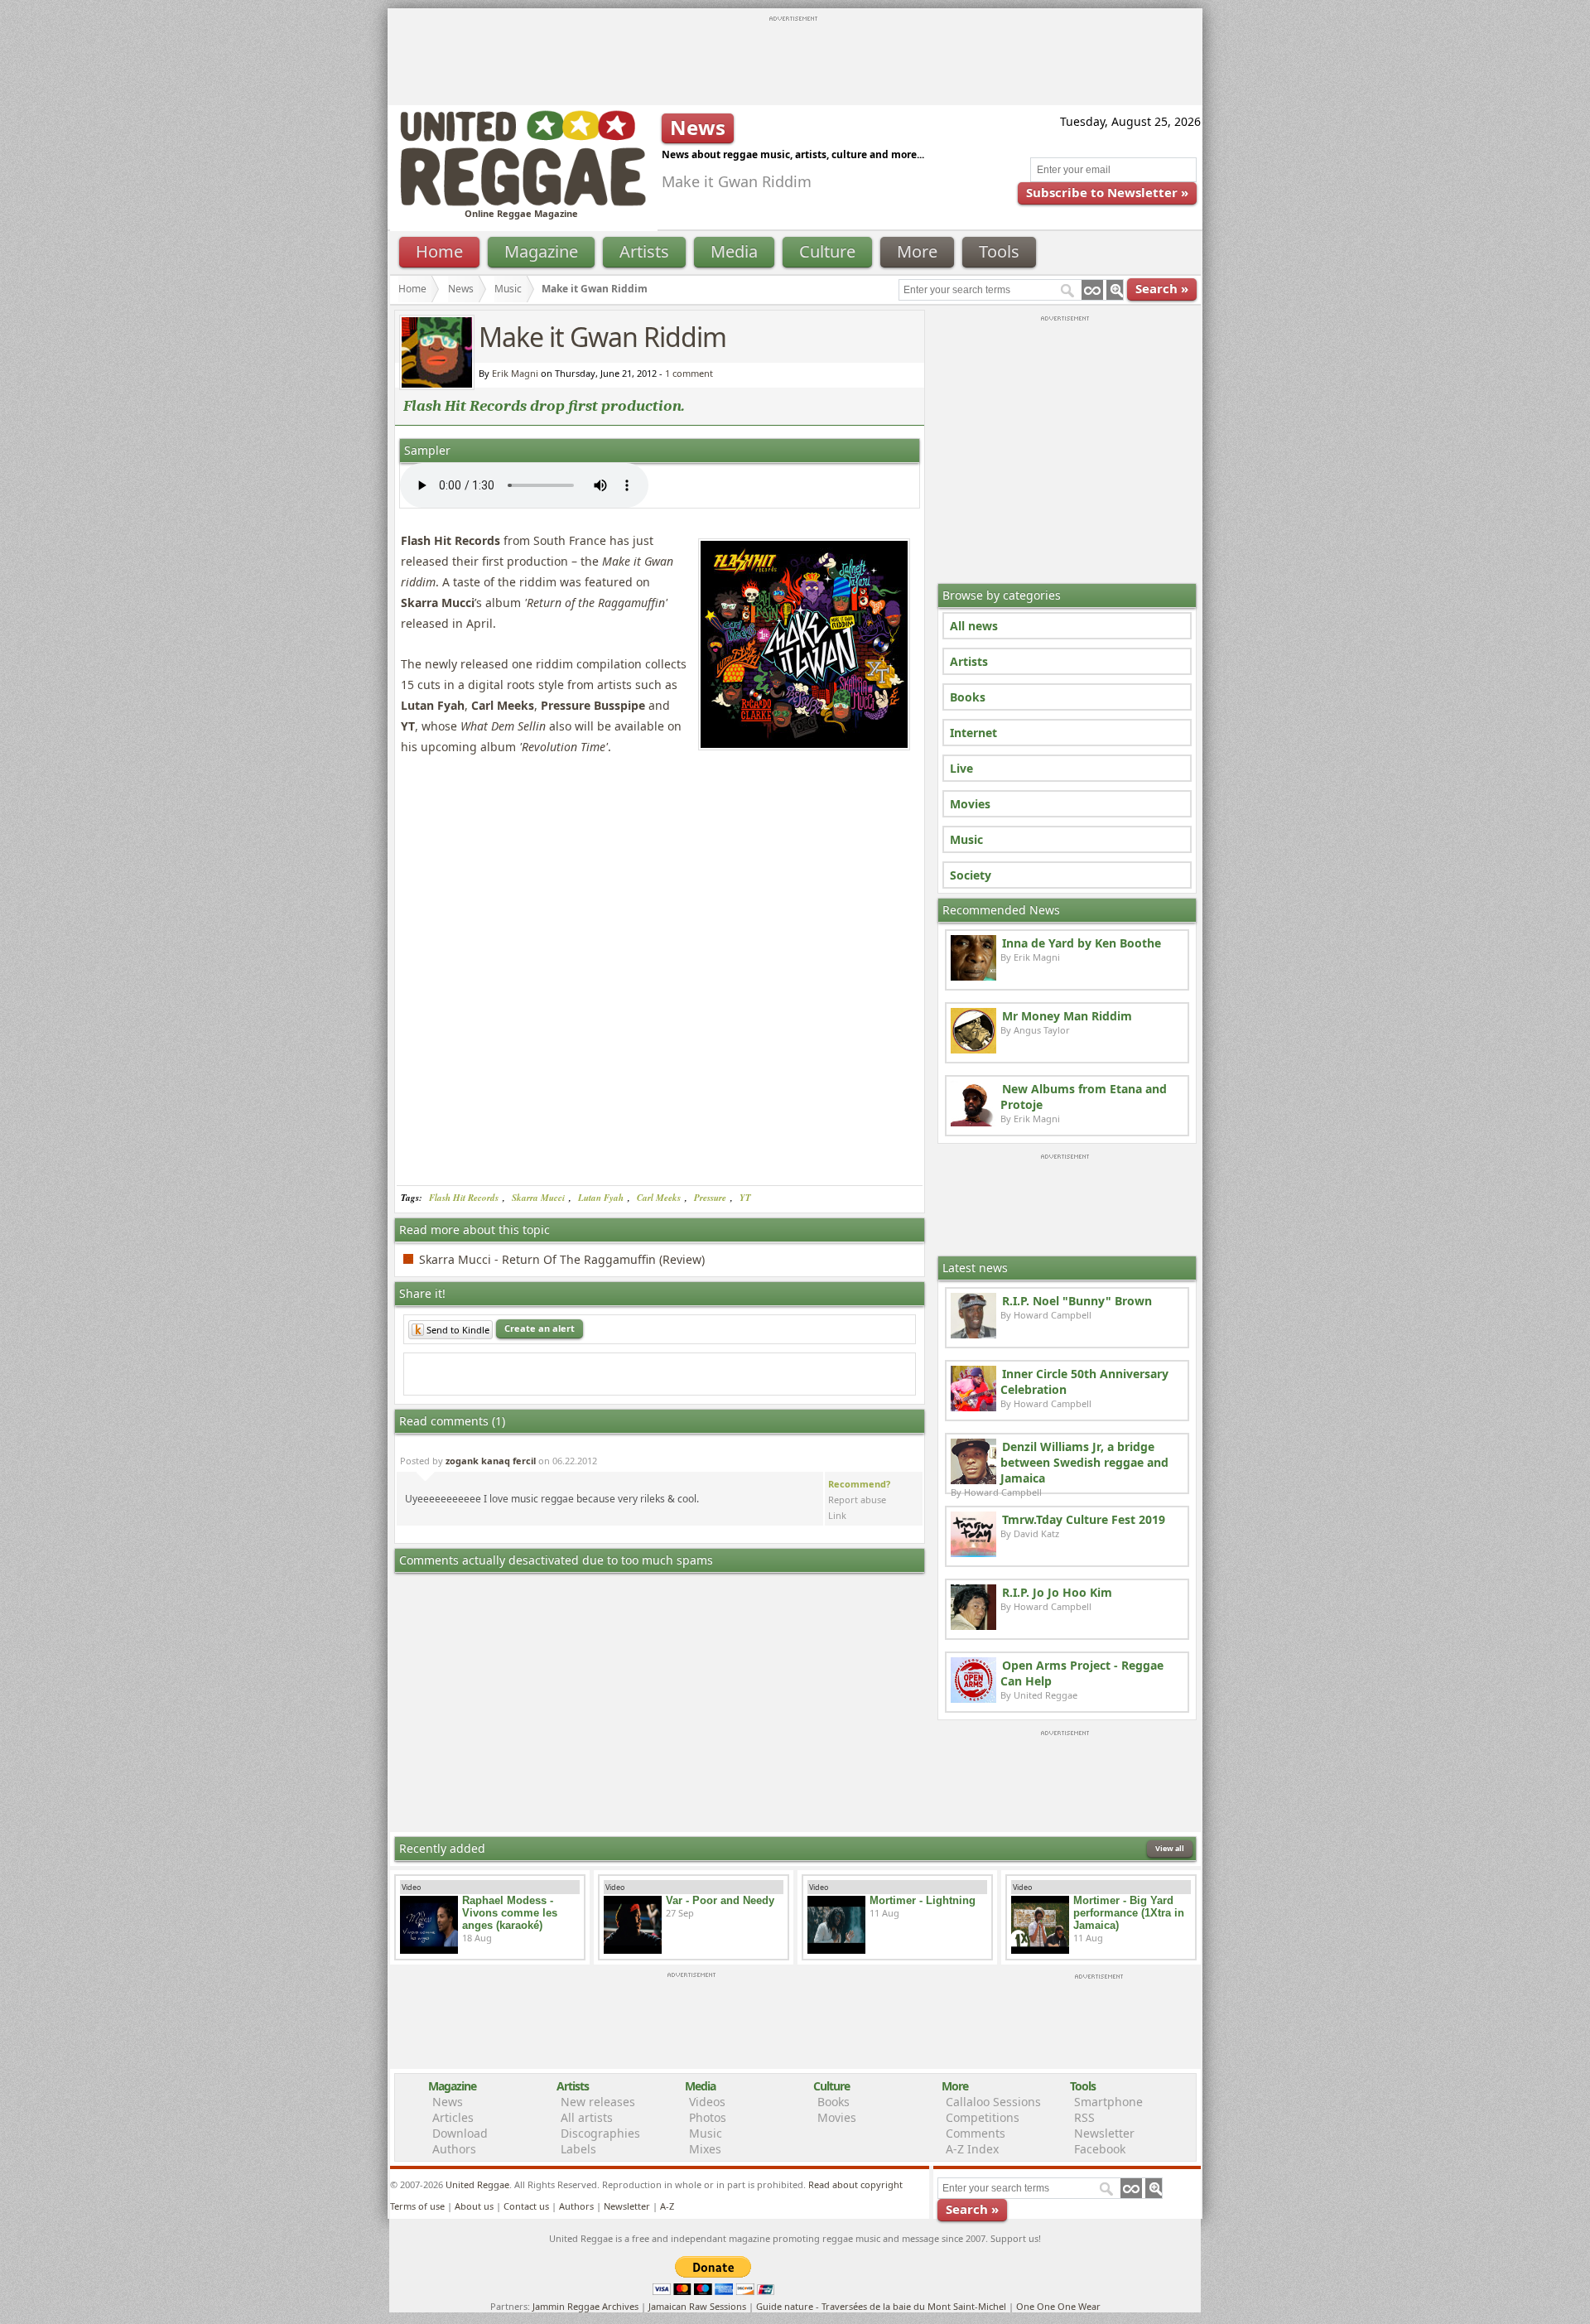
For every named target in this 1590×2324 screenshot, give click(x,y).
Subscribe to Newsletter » (1107, 192)
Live (961, 768)
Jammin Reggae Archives (585, 2306)
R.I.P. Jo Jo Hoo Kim (1057, 1592)
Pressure (710, 1198)
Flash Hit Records (464, 1198)
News (461, 289)
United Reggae (477, 2184)
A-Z (667, 2206)
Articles (453, 2117)
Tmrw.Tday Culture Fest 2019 (1084, 1519)
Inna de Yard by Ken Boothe (1082, 943)
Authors (454, 2149)
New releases (598, 2102)
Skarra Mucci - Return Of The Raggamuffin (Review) (562, 1259)
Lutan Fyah (601, 1198)
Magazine (541, 251)
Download (460, 2133)
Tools (999, 251)
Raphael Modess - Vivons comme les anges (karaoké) (510, 1913)
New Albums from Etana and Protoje (1084, 1097)
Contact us (526, 2206)
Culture (827, 251)
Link (837, 1515)
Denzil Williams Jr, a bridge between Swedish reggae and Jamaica (1084, 1462)
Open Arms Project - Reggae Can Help (1082, 1673)
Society (971, 875)
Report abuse (857, 1500)
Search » (1162, 288)
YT (745, 1198)
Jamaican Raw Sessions (697, 2306)
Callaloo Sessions (993, 2102)
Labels (578, 2149)
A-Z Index (972, 2149)
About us (474, 2206)
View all (1170, 1848)
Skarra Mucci (538, 1198)
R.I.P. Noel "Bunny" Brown (1077, 1301)
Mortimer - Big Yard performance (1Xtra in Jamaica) (1129, 1913)
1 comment (689, 373)
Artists (644, 251)
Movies (970, 804)
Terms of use (417, 2206)
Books (968, 697)
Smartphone (1108, 2102)
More (917, 251)
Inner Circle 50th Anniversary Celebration (1084, 1381)
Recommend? (859, 1484)
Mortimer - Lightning (923, 1900)
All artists (587, 2117)
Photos (708, 2117)
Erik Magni (515, 373)
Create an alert (540, 1328)
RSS (1084, 2117)
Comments (976, 2133)
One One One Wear (1058, 2306)
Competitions (983, 2117)
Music (508, 289)
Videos (707, 2102)
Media (734, 251)
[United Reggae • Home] (523, 203)
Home (439, 251)
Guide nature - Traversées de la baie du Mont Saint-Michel (881, 2306)
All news (974, 626)
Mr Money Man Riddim (1067, 1016)
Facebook (1100, 2149)
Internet (973, 733)
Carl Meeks (659, 1198)
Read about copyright (855, 2184)
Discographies (600, 2133)
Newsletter (1104, 2133)
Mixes (705, 2149)
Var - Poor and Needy (720, 1900)
